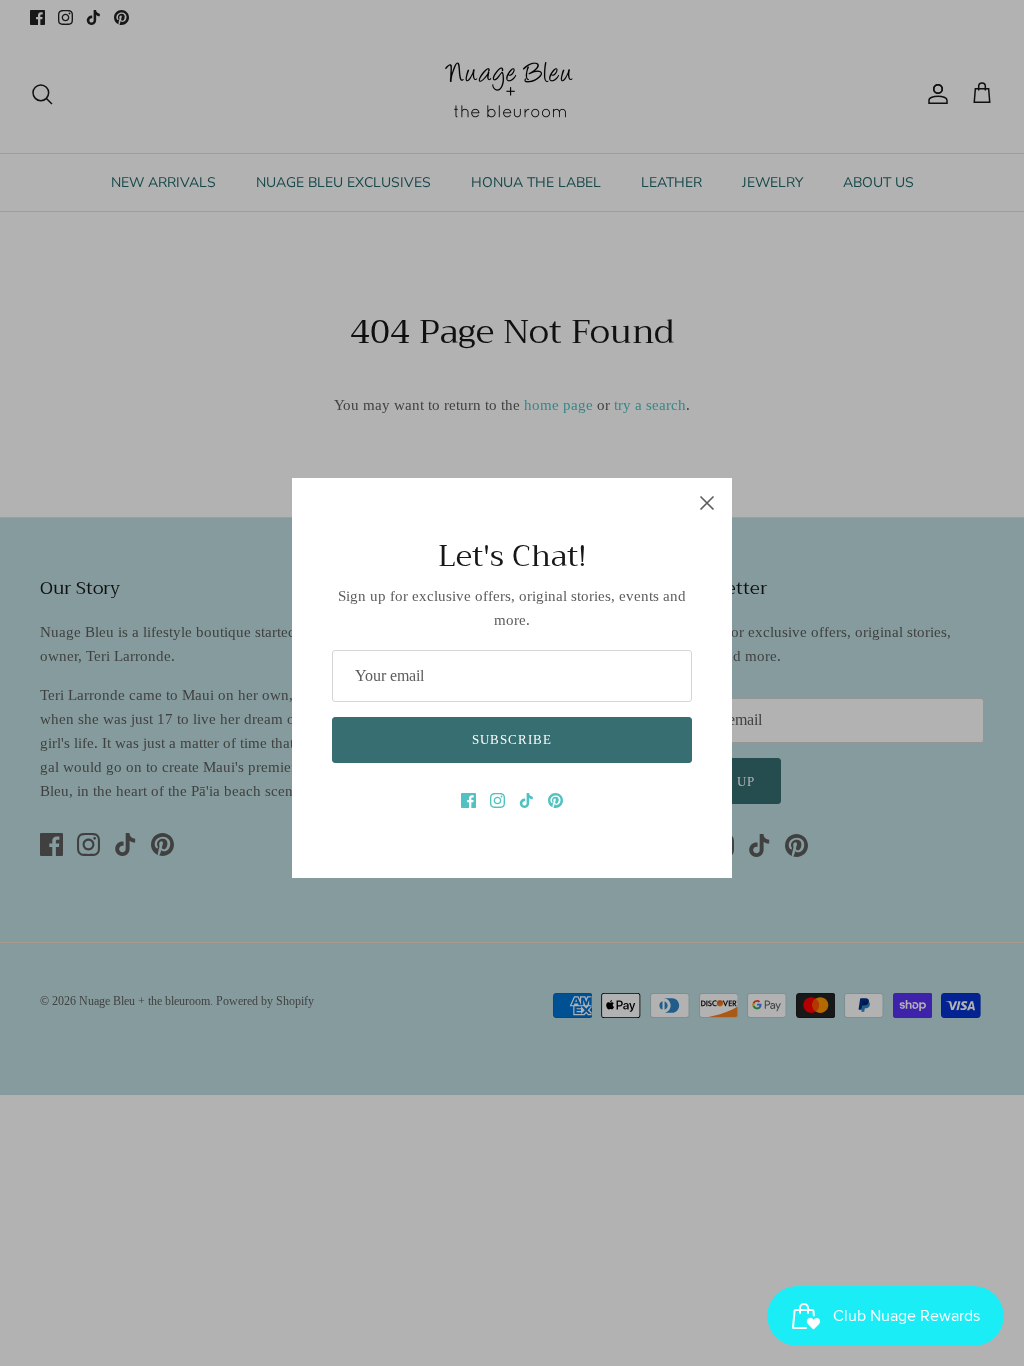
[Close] (707, 503)
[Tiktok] (526, 800)
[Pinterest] (555, 800)
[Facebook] (468, 800)
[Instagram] (497, 800)
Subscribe (512, 739)
